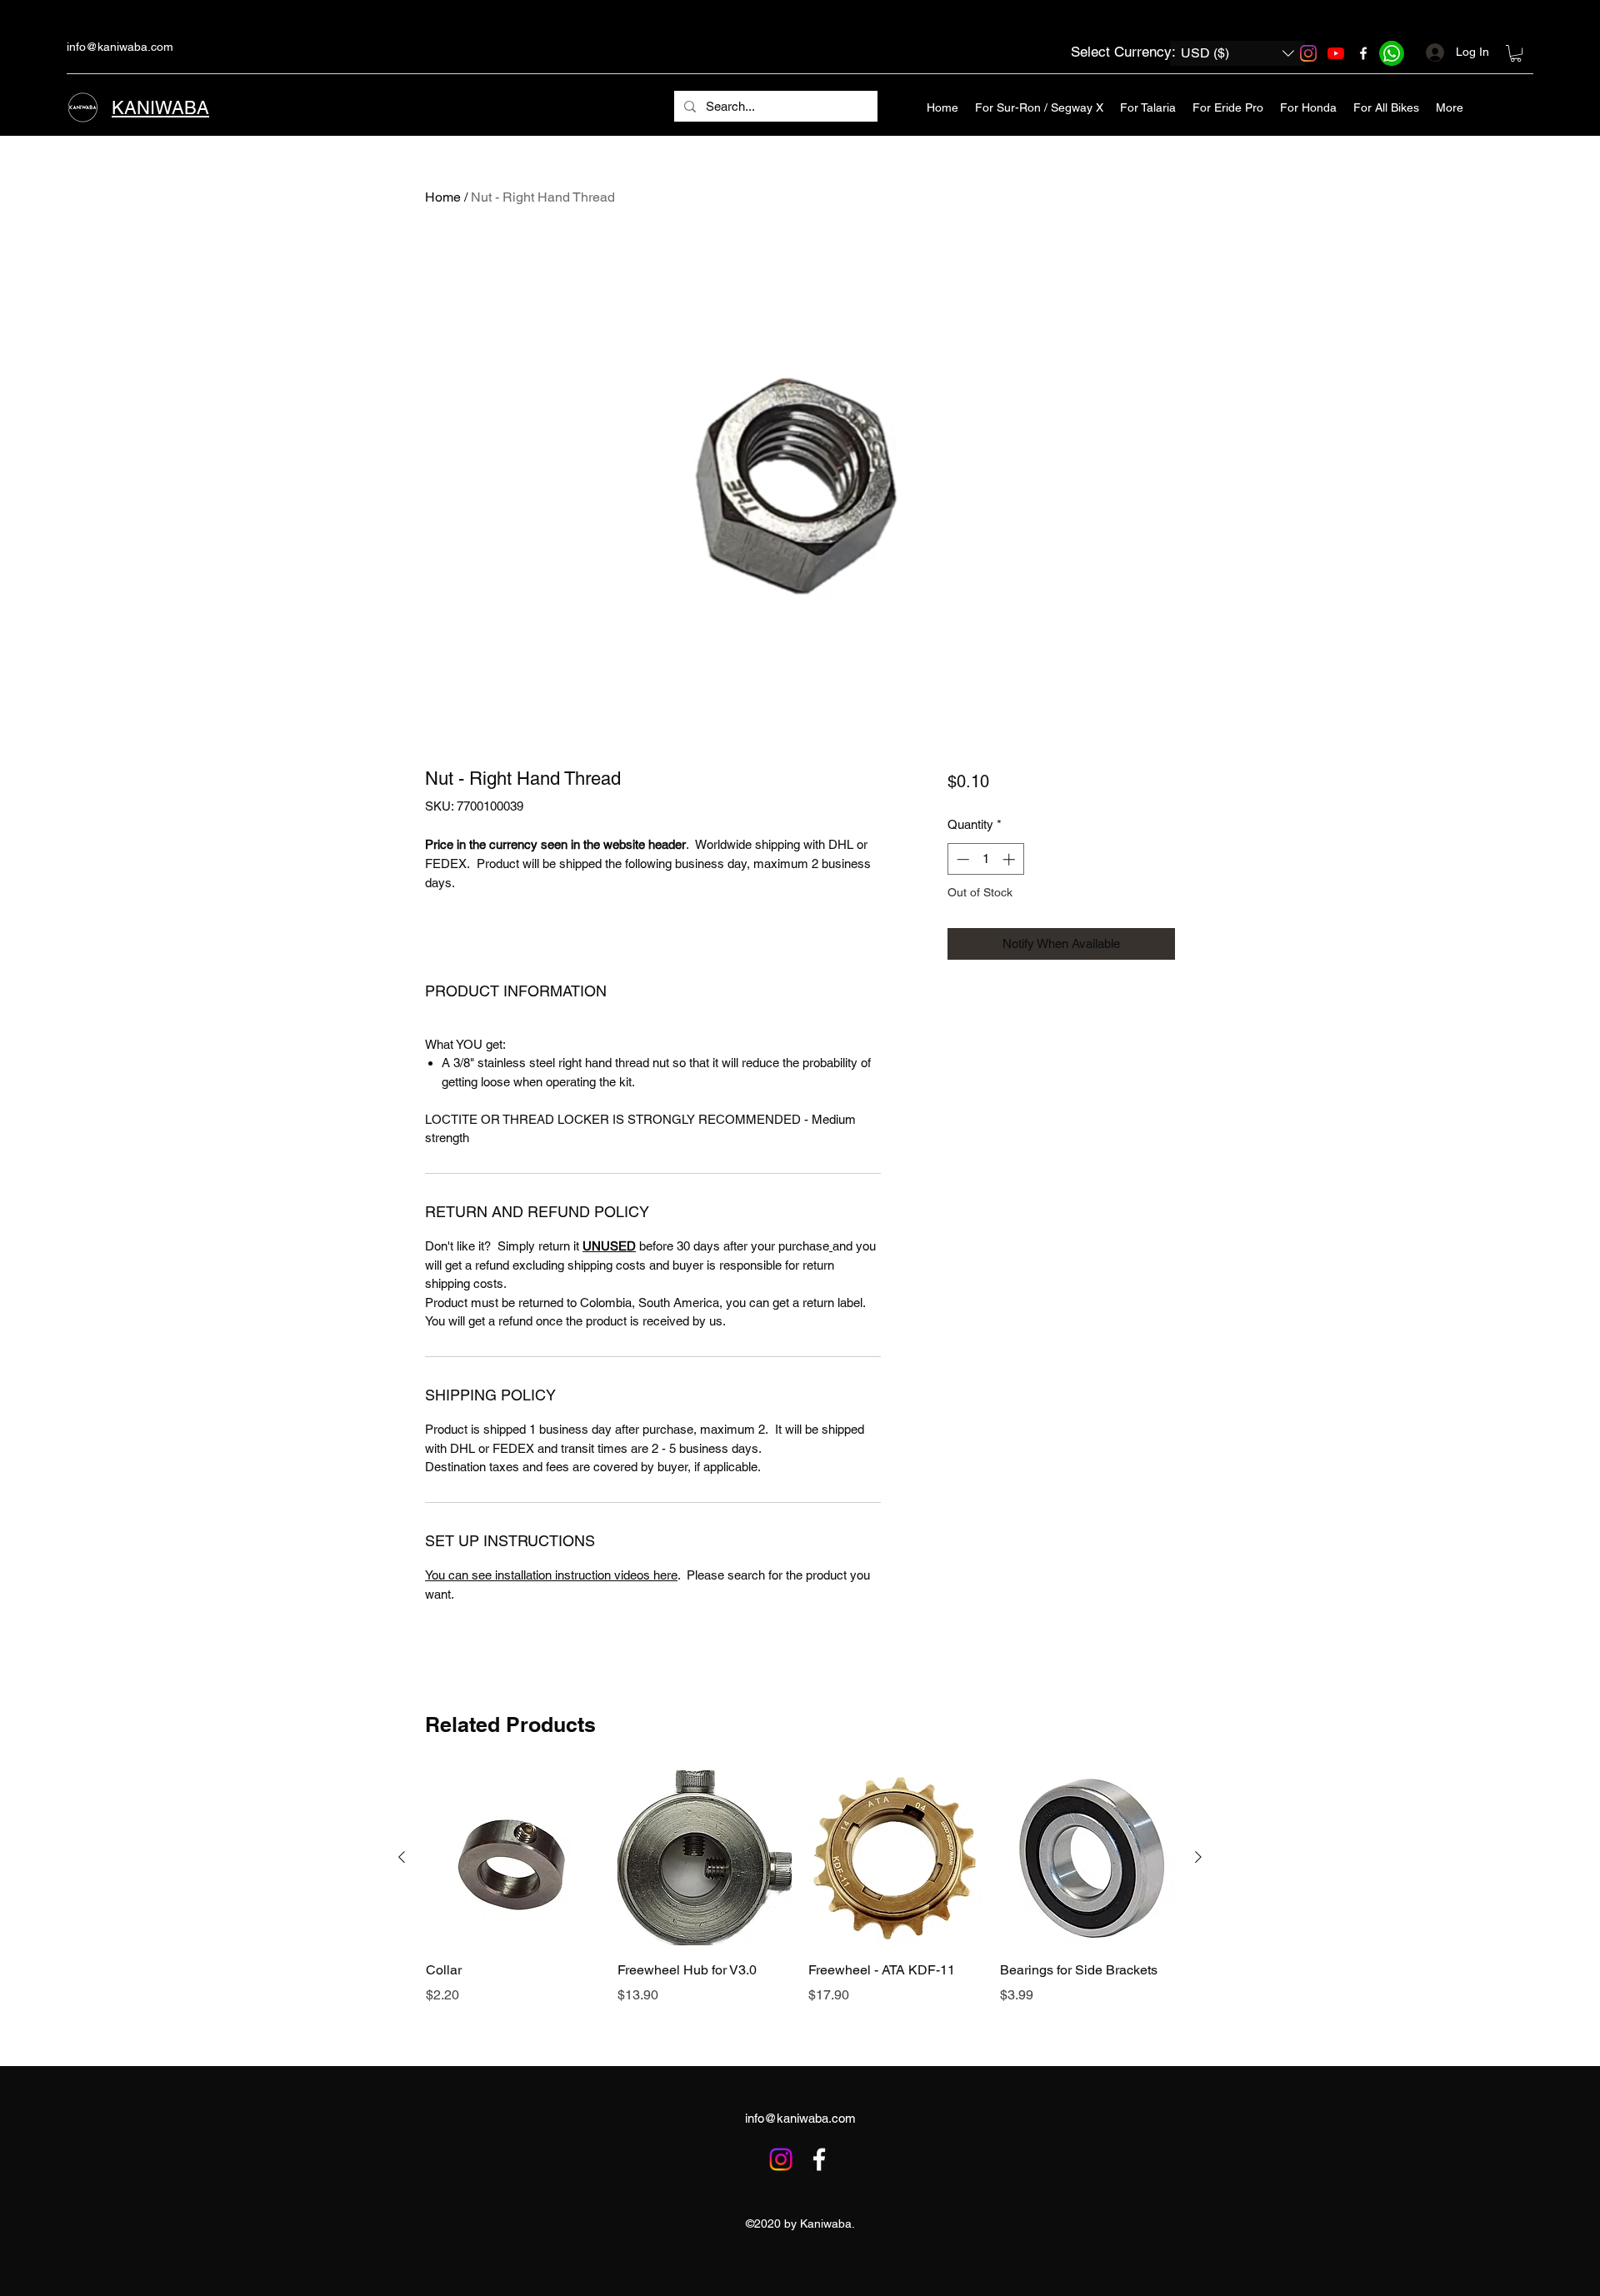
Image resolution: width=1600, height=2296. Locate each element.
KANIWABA (160, 108)
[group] (800, 1911)
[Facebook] (1363, 53)
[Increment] (1010, 859)
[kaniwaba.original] (1308, 53)
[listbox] (1237, 53)
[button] (1237, 53)
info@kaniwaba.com (120, 47)
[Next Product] (1198, 1857)
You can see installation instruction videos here (551, 1575)
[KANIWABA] (1336, 53)
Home (443, 197)
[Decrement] (961, 859)
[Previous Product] (402, 1857)
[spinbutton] (985, 859)
